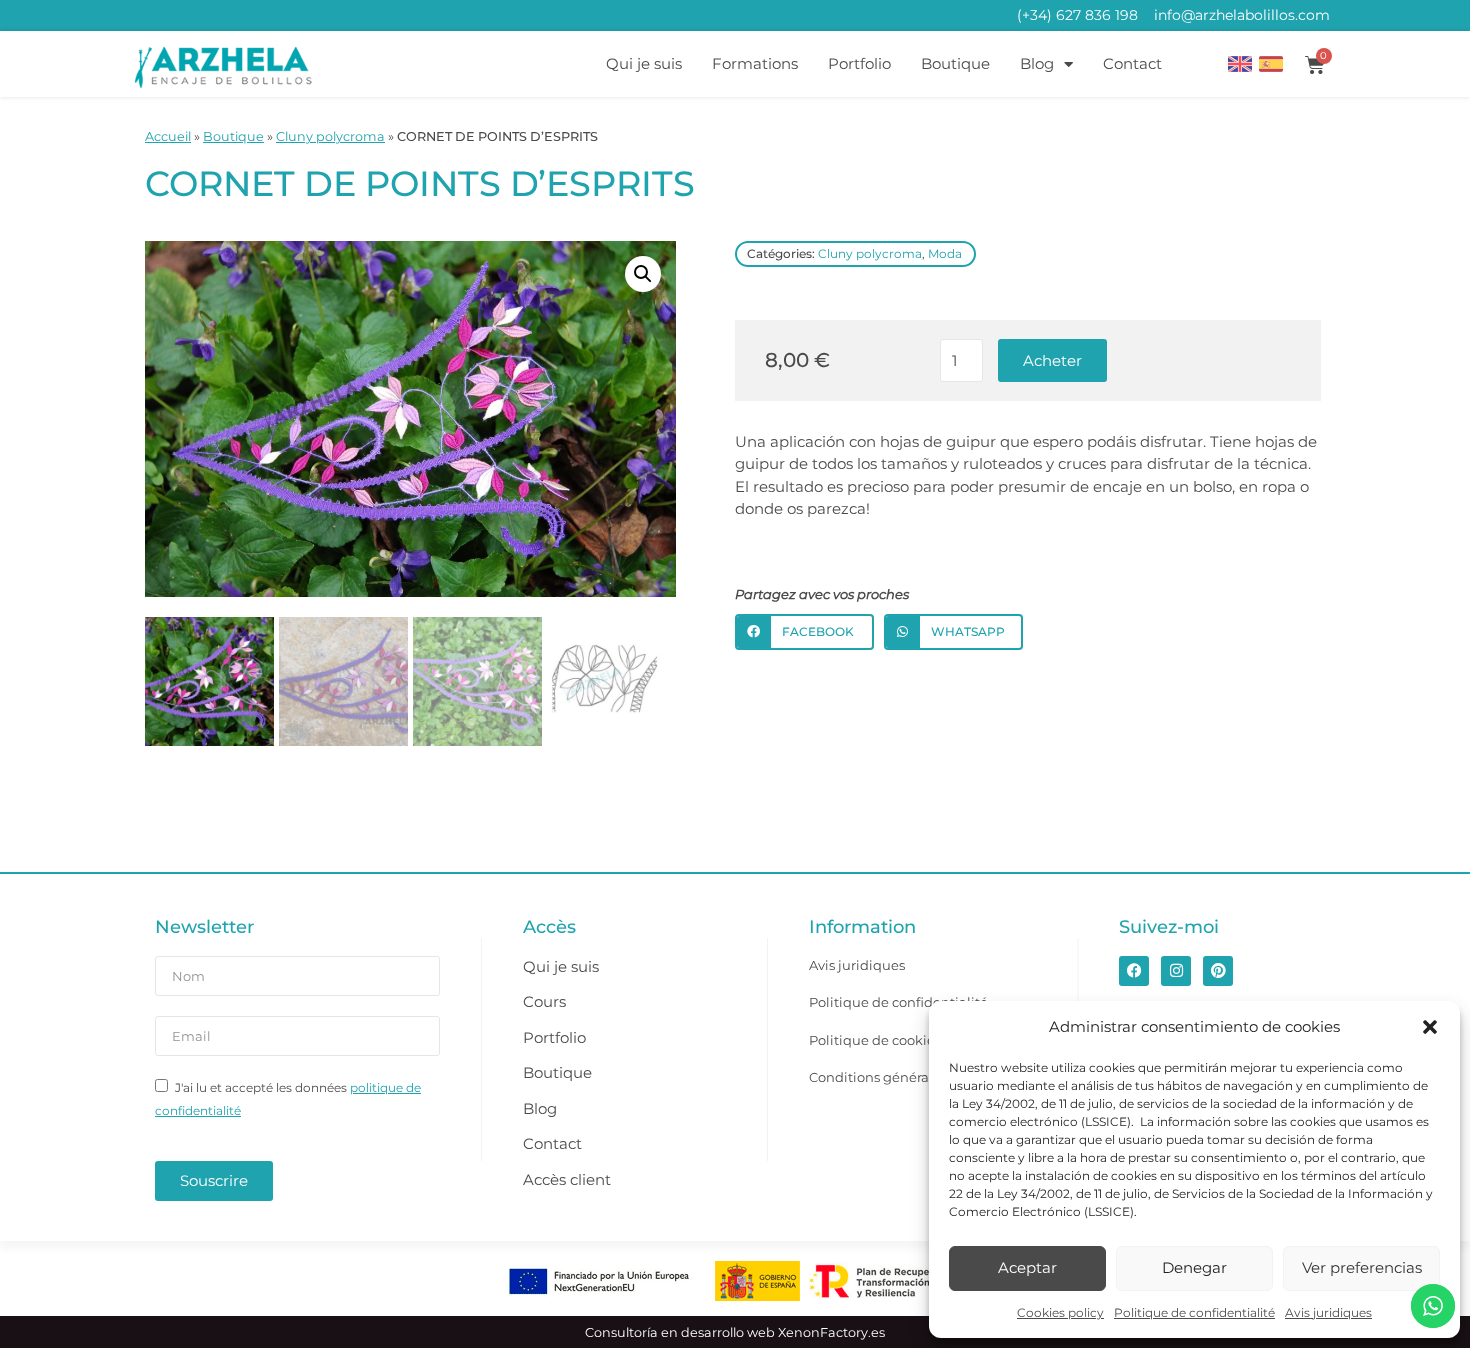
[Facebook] (1134, 971)
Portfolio (859, 63)
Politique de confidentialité (1194, 1312)
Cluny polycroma (330, 136)
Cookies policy (1060, 1312)
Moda (945, 253)
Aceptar (1027, 1267)
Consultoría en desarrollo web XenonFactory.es (735, 1332)
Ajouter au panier (1052, 360)
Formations (755, 63)
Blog (1037, 63)
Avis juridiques (1328, 1312)
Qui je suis (644, 63)
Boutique (955, 63)
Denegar (1194, 1267)
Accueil (168, 136)
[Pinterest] (1218, 971)
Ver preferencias (1362, 1267)
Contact (1132, 63)
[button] (1430, 1027)
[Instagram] (1176, 971)
